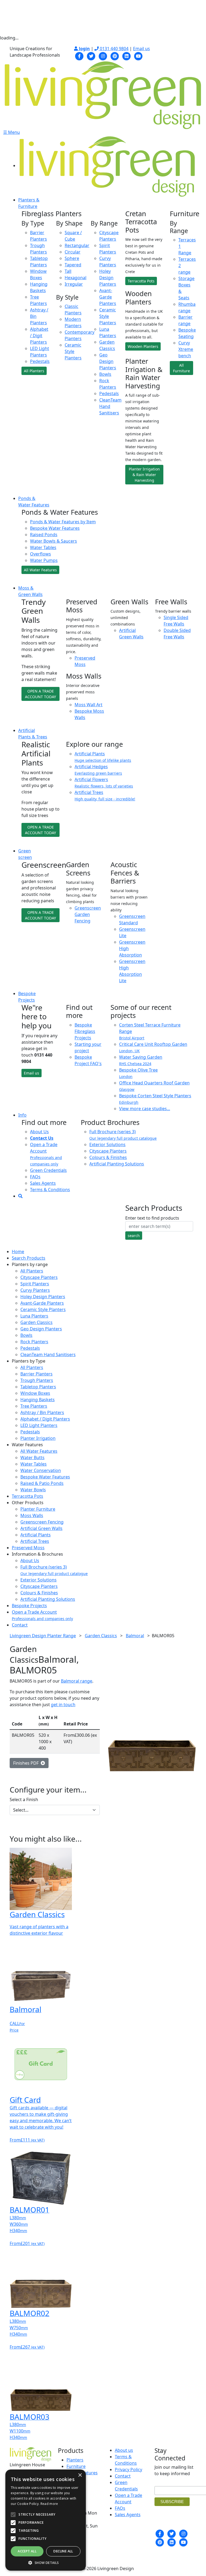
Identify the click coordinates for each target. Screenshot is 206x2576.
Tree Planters (34, 1406)
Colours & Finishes (108, 1157)
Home (18, 1252)
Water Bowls (33, 1490)
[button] (46, 2563)
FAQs (35, 1177)
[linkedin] (127, 56)
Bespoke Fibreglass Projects (85, 1031)
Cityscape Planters (108, 1151)
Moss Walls (32, 1515)
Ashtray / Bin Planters (42, 1412)
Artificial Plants (36, 1535)
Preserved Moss (28, 1548)
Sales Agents (43, 1183)
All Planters (34, 371)
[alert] (46, 2520)
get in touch (63, 1705)
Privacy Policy (128, 2470)
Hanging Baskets (38, 1400)
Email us (141, 49)
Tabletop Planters (38, 1387)
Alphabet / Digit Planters (39, 336)
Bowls (105, 374)
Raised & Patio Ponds (42, 1483)
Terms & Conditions (50, 1190)
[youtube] (138, 56)
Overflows (41, 554)
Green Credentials (48, 1170)
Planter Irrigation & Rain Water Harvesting (144, 475)
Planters (75, 2460)
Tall (68, 271)
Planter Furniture (38, 1509)
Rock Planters (34, 1342)
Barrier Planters (36, 1374)
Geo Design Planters (108, 361)
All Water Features (40, 570)
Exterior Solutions (107, 1145)
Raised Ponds (44, 535)
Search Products (29, 1258)
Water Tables (43, 547)
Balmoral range (77, 1681)
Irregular (74, 284)
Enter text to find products (152, 1218)
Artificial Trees (35, 1541)
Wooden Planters (143, 346)
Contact (20, 1625)
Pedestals (40, 361)
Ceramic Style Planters (73, 351)
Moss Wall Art (89, 705)
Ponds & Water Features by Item (63, 522)
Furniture (76, 2466)
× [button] (80, 2475)
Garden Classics (36, 1322)
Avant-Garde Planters (108, 297)
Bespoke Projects (29, 1606)
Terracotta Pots (141, 281)
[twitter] (91, 56)
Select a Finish (24, 1799)
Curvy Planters (35, 1290)
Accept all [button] (27, 2551)
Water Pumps (44, 560)
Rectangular (77, 245)
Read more (49, 2504)
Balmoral (135, 1636)
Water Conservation (41, 1470)
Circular (73, 252)
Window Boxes (35, 1393)
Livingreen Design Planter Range (43, 1636)
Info (22, 1115)
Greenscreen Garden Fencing (88, 914)
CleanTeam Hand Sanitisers (48, 1355)
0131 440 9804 (114, 49)
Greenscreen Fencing (42, 1522)
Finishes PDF (27, 1763)
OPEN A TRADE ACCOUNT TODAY (41, 694)
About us (124, 2450)
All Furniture (181, 368)
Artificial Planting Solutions (117, 1164)
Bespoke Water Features (55, 528)
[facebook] (79, 56)
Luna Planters (34, 1316)
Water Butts (32, 1458)
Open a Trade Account (46, 1154)
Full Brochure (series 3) (123, 1135)
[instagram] (103, 56)
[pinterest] (115, 56)
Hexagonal (76, 278)
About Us (39, 1132)
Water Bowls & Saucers (54, 541)
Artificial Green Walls (41, 1528)
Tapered (73, 265)
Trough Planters (37, 1380)
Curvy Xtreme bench (186, 349)
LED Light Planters (39, 1425)
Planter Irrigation (38, 1438)
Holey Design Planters (108, 278)
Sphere (72, 258)
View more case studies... (145, 1109)
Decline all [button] (63, 2551)
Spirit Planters (35, 1284)
